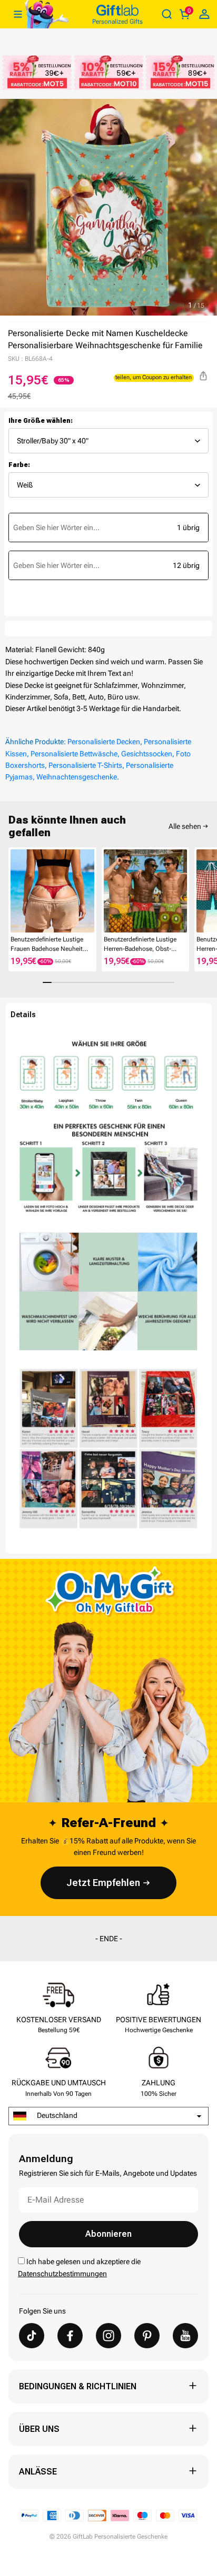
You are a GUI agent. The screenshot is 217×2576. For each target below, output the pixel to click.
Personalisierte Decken (104, 742)
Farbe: (19, 465)
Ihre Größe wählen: (41, 421)
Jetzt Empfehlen (103, 1883)
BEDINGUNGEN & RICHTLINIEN (78, 2386)
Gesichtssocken (147, 754)
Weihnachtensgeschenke (77, 777)
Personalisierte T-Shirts (85, 765)
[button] (13, 891)
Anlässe (38, 2472)
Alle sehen (185, 826)
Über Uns (39, 2429)
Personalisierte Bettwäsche (74, 754)
